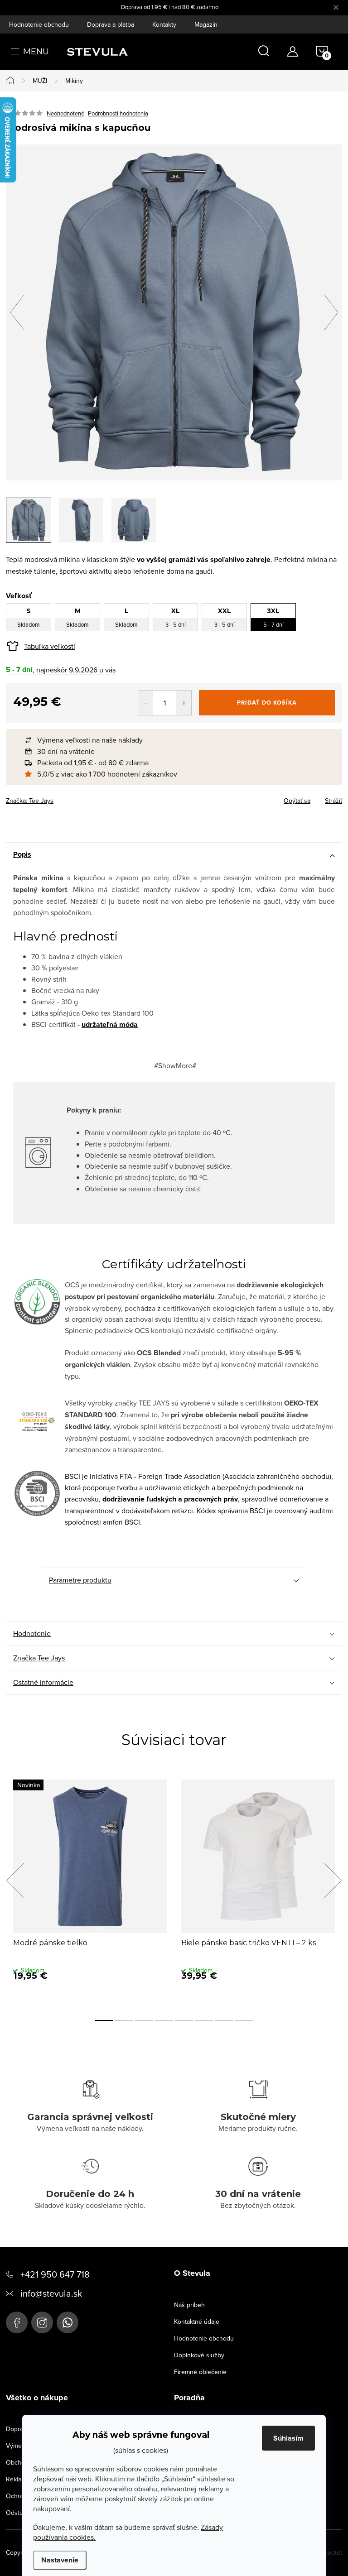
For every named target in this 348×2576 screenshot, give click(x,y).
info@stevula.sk (51, 2293)
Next (333, 1880)
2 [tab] (124, 2020)
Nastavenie (60, 2560)
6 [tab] (204, 2020)
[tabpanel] (90, 1890)
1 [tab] (104, 2020)
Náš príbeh (189, 2305)
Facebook (17, 2322)
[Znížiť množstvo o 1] (146, 703)
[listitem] (179, 740)
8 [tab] (244, 2020)
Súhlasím (288, 2438)
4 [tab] (164, 2020)
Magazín (206, 24)
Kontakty (164, 24)
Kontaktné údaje (197, 2322)
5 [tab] (184, 2020)
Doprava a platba (111, 24)
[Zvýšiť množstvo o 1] (184, 703)
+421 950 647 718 (55, 2274)
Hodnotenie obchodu (39, 24)
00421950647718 (68, 2322)
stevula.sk (42, 2322)
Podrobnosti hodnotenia (118, 113)
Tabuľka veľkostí (50, 646)
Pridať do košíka (267, 703)
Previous (15, 1880)
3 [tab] (144, 2020)
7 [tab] (224, 2020)
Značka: (30, 801)
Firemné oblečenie (200, 2372)
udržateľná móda (110, 1024)
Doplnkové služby (199, 2355)
